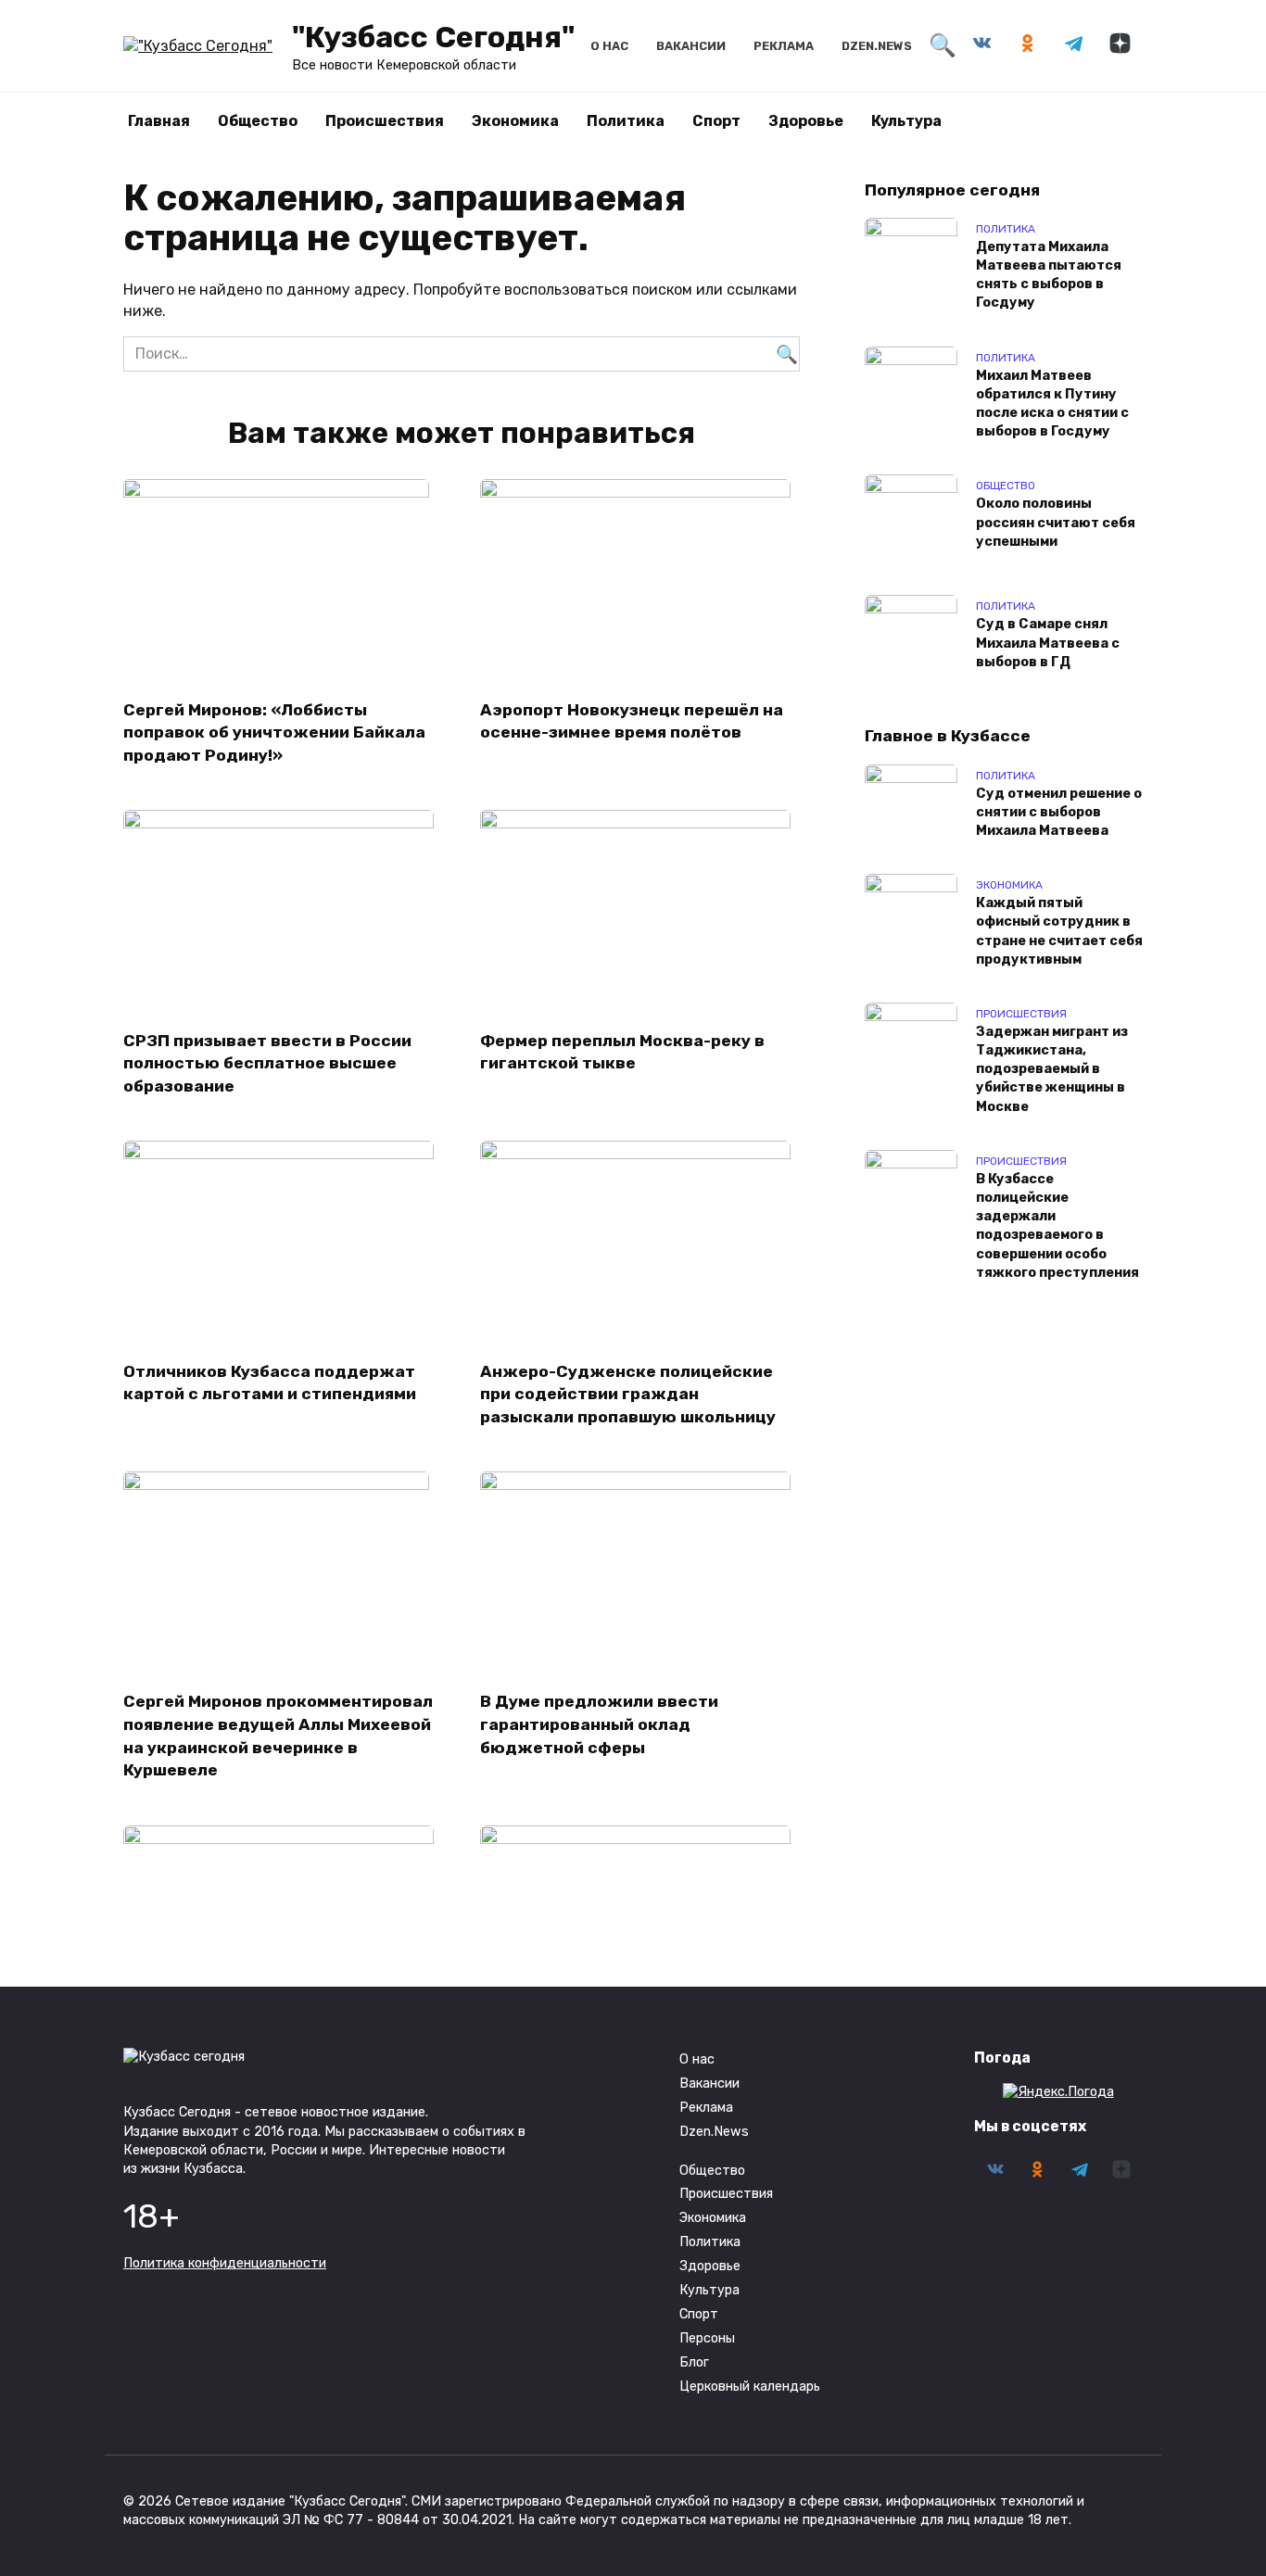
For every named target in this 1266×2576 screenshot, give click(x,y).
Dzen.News (877, 46)
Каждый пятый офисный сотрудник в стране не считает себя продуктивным (1059, 932)
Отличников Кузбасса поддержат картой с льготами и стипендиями (270, 1382)
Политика (626, 121)
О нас (609, 46)
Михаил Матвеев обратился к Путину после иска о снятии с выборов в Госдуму (1052, 404)
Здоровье (806, 121)
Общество (258, 121)
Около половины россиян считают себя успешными (1056, 523)
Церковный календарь (750, 2387)
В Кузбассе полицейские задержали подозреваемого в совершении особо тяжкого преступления (1057, 1226)
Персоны (707, 2338)
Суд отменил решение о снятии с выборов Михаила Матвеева (1059, 812)
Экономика (515, 121)
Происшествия (385, 121)
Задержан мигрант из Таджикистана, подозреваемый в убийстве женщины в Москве (1052, 1069)
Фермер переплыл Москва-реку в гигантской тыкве (622, 1051)
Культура (906, 121)
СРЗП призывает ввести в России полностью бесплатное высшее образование (267, 1062)
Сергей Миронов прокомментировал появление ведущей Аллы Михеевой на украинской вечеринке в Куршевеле (278, 1736)
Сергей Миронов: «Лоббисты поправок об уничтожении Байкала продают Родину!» (274, 732)
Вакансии (691, 46)
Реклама (784, 46)
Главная (159, 121)
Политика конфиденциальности (225, 2263)
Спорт (716, 121)
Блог (694, 2362)
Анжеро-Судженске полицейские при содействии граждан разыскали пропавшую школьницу (628, 1393)
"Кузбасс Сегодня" (433, 37)
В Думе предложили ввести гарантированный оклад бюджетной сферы (599, 1724)
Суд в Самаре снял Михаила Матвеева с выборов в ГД (1048, 644)
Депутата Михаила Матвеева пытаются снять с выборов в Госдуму (1049, 275)
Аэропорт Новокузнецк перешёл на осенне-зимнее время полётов (632, 720)
